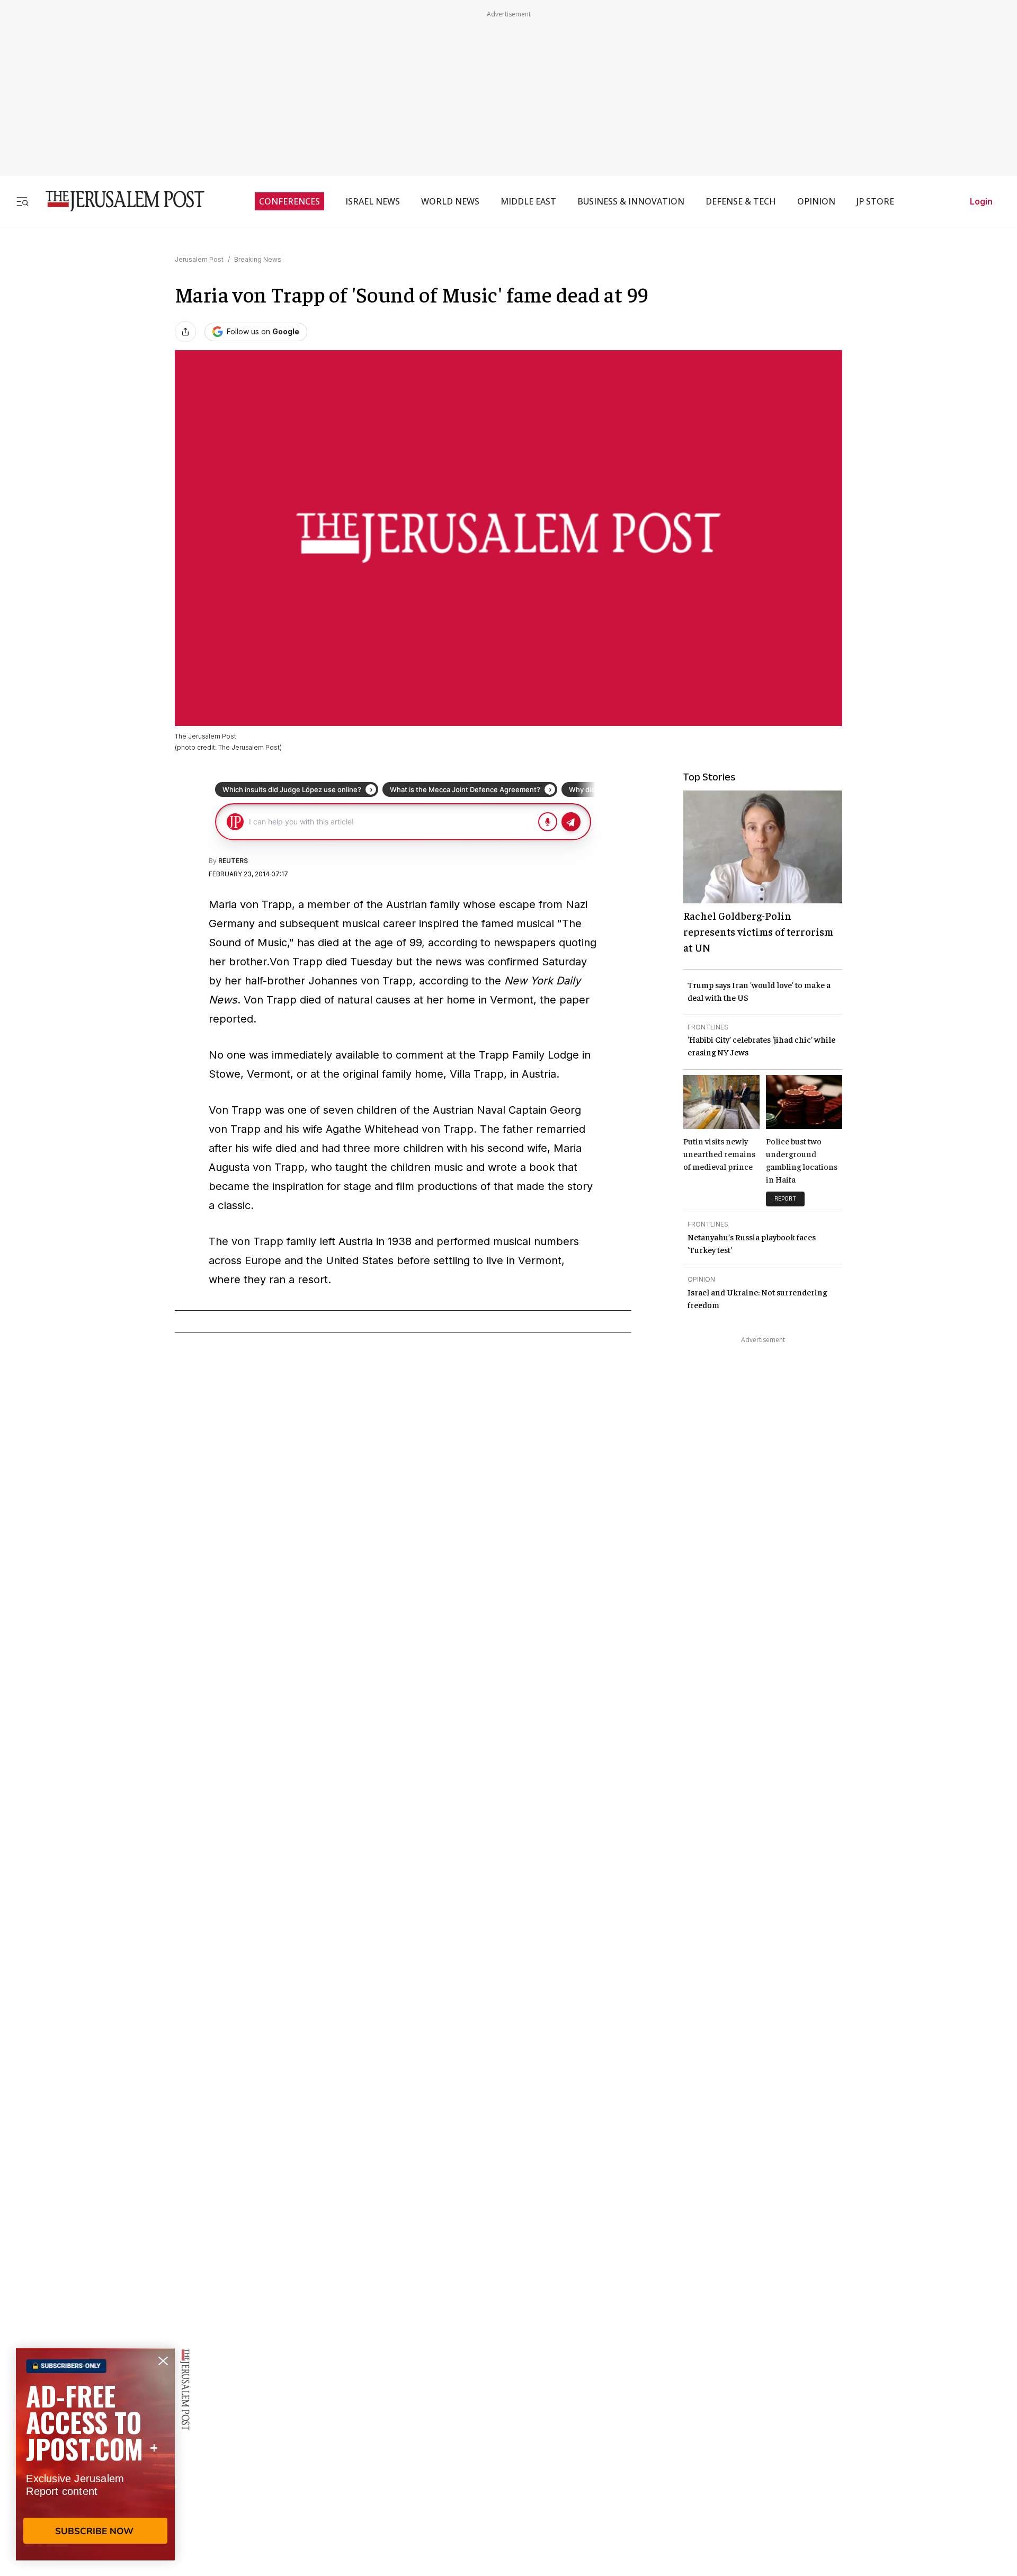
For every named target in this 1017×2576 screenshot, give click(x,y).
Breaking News (258, 259)
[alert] (95, 2454)
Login (981, 201)
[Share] (185, 332)
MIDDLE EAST (528, 201)
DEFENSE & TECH (741, 201)
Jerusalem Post (199, 259)
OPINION (816, 201)
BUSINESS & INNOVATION (631, 201)
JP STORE (875, 201)
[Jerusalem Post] (118, 201)
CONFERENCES (289, 201)
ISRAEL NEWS (373, 201)
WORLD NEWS (450, 201)
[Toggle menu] (22, 201)
